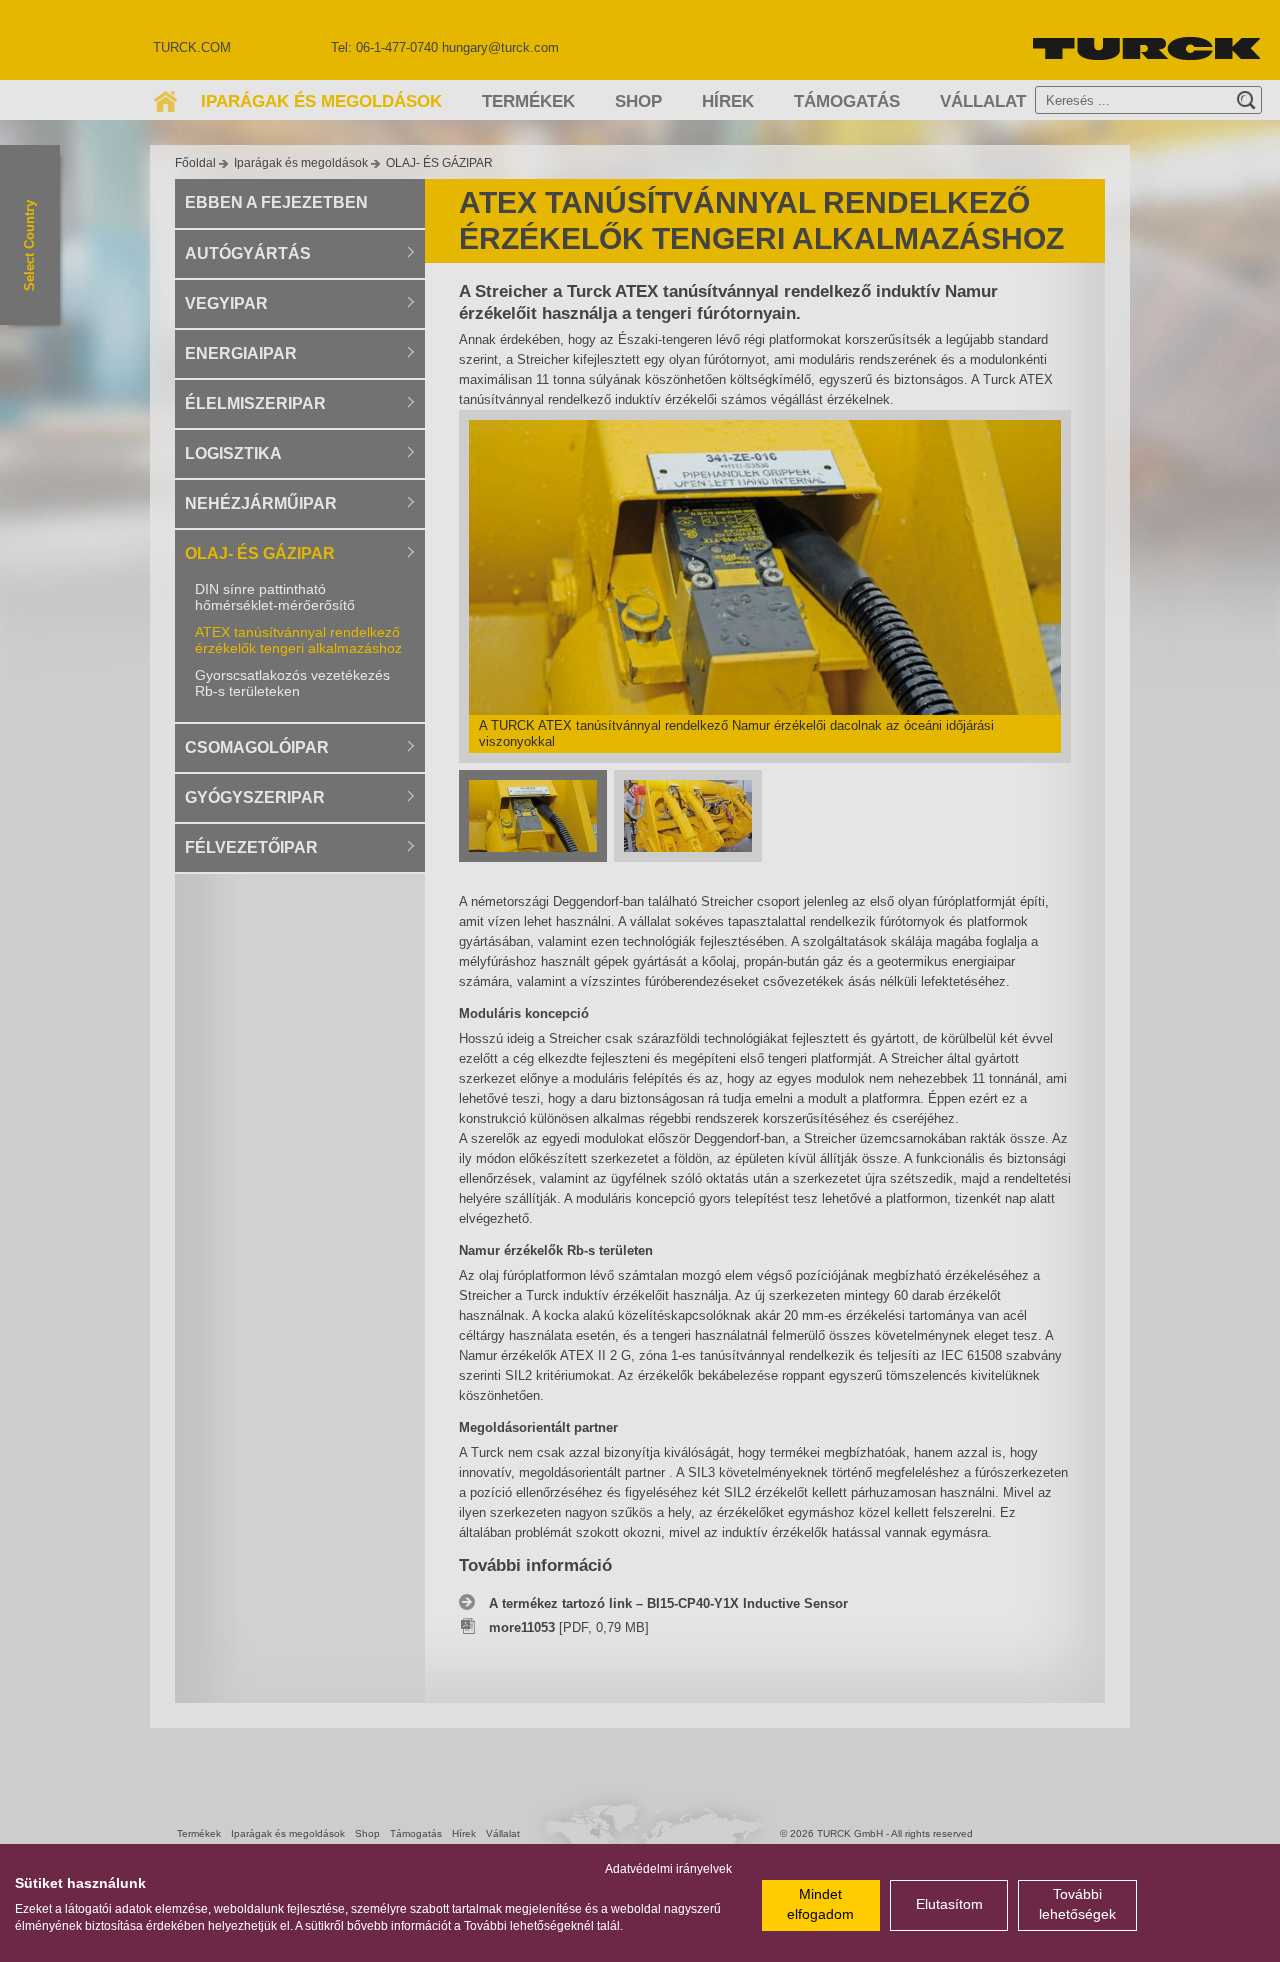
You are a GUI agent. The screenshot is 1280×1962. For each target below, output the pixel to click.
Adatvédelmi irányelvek (668, 1869)
